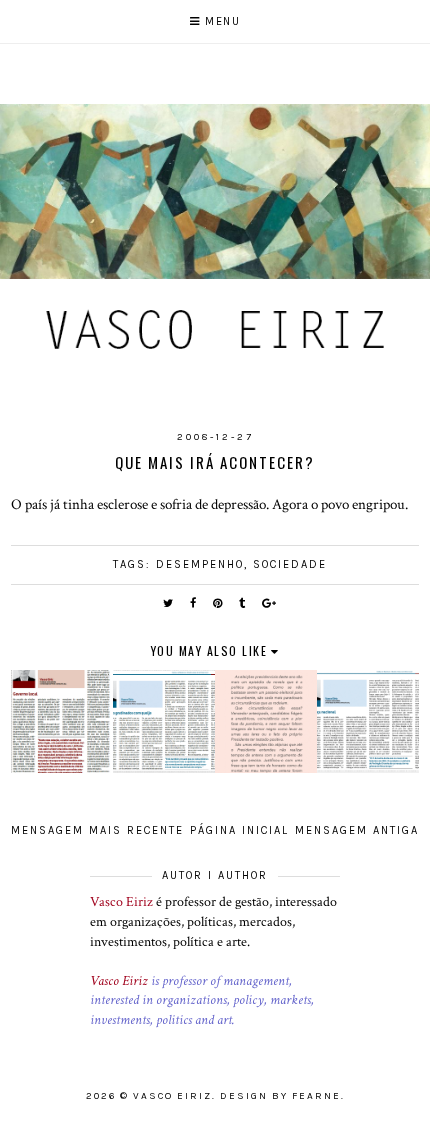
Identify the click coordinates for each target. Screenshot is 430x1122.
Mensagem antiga (357, 830)
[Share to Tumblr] (243, 603)
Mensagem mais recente (97, 830)
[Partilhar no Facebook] (194, 603)
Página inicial (239, 830)
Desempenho (200, 564)
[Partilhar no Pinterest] (218, 603)
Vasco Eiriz (121, 902)
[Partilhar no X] (169, 603)
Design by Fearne (280, 1096)
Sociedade (290, 564)
